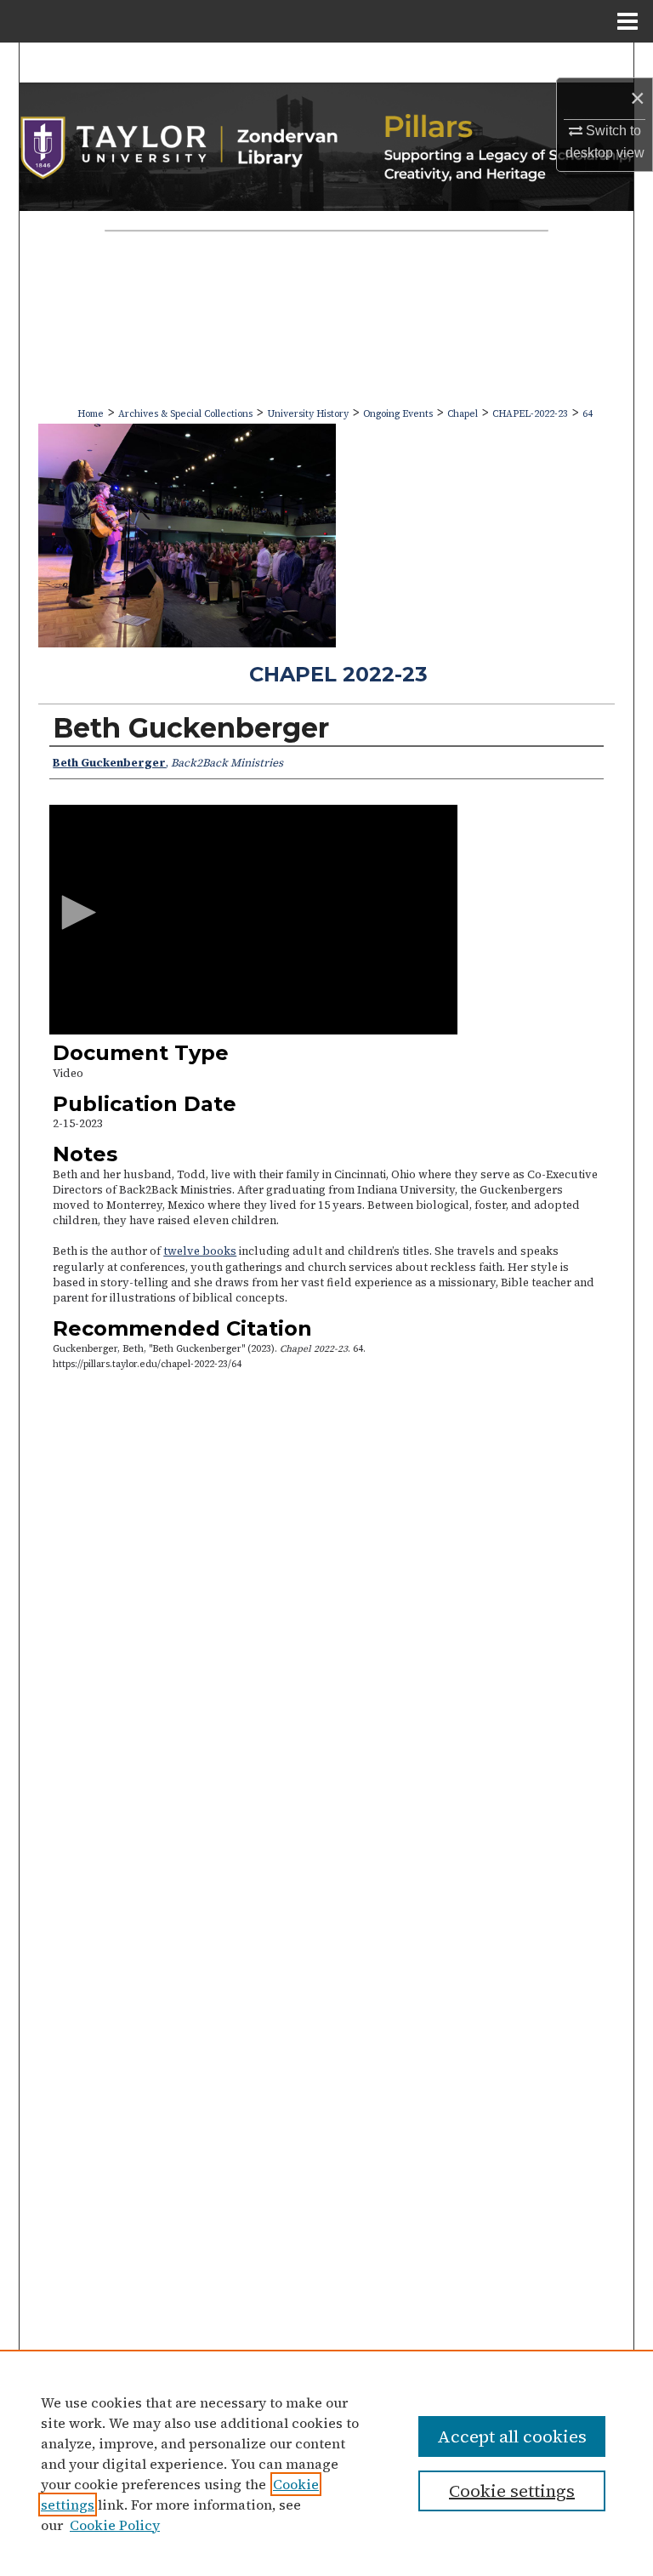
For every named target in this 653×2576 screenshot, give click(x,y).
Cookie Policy (115, 2525)
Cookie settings (512, 2491)
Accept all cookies (512, 2436)
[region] (326, 2463)
